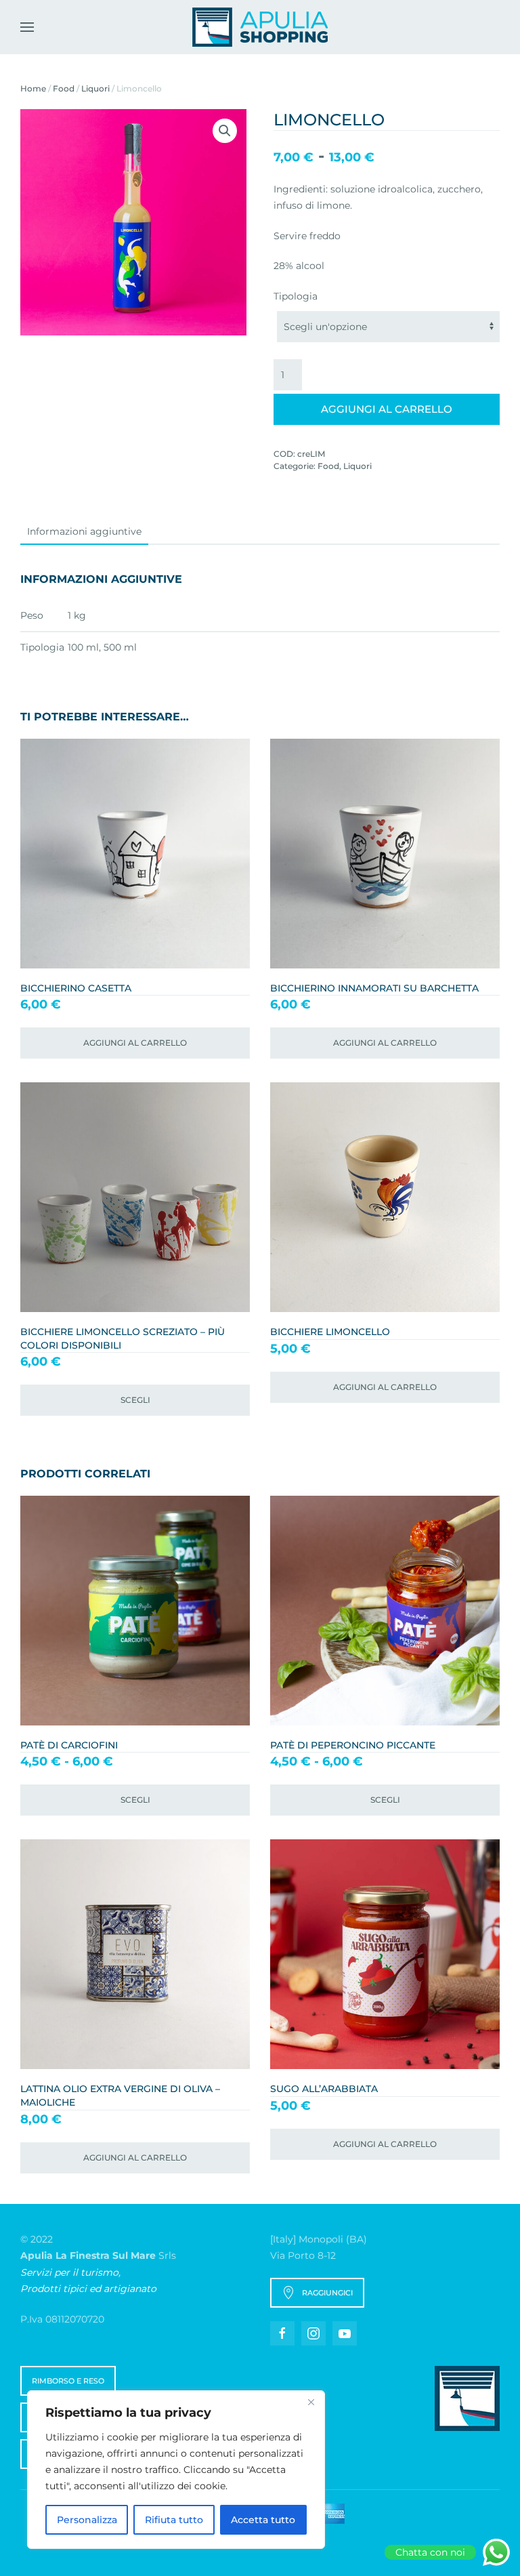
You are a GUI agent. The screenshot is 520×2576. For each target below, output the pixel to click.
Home (33, 88)
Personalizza (87, 2520)
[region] (176, 2470)
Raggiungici (327, 2293)
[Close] (311, 2402)
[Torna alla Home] (260, 27)
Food (64, 88)
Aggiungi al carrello (387, 409)
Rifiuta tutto (174, 2520)
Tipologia (296, 296)
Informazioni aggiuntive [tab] (84, 531)
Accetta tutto (263, 2520)
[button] (27, 27)
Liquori (95, 88)
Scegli (135, 1400)
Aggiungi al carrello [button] (135, 1043)
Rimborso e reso (68, 2381)
